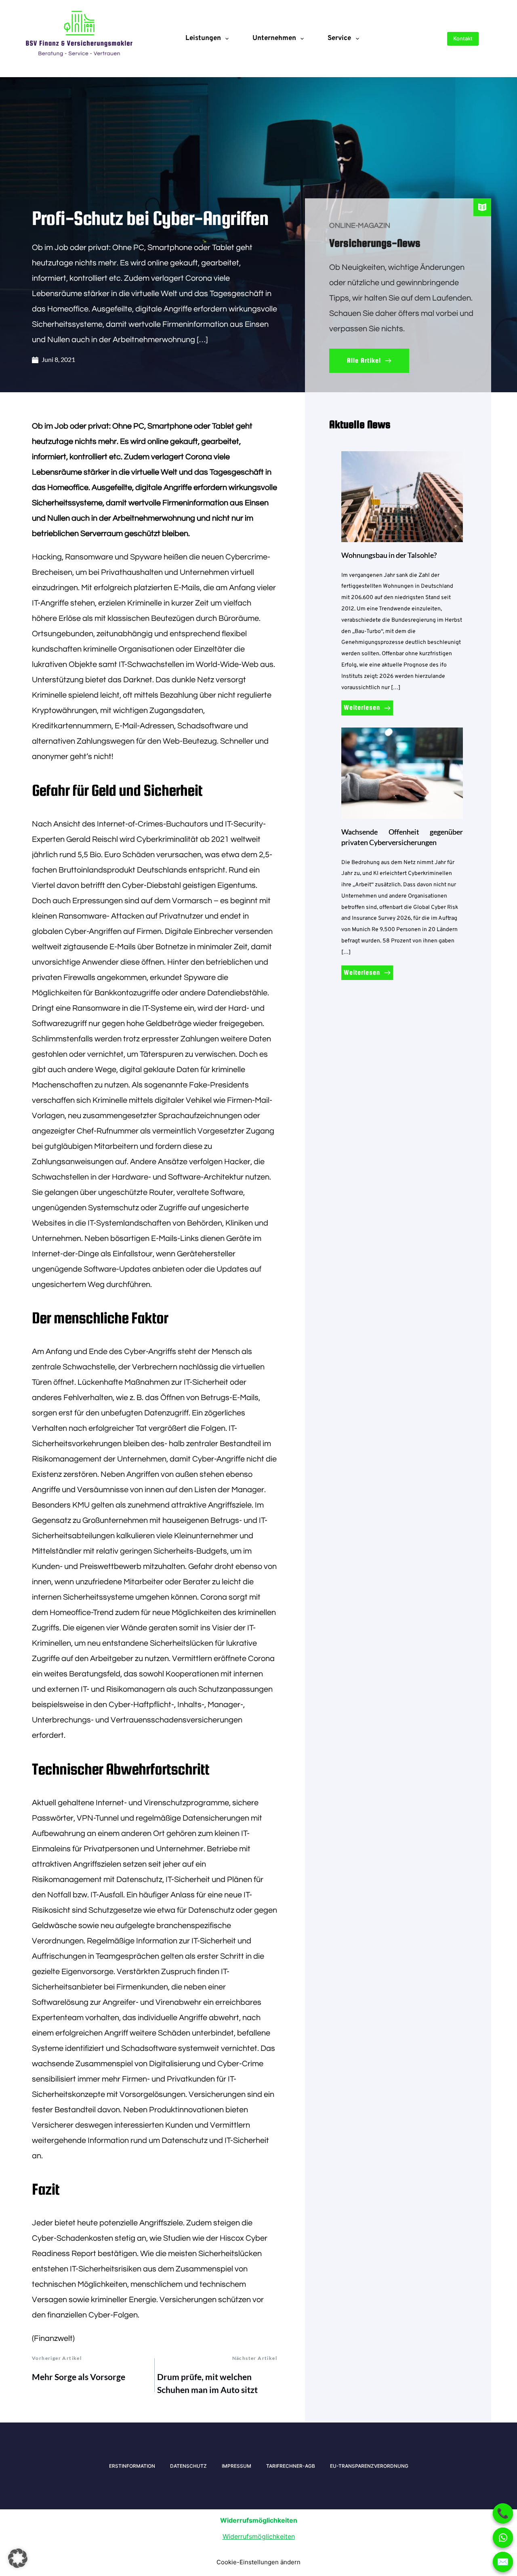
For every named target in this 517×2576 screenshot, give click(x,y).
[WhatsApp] (503, 2538)
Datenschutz (188, 2466)
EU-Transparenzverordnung (369, 2466)
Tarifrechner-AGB (291, 2466)
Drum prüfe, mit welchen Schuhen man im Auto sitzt (207, 2383)
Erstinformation (132, 2466)
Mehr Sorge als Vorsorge (79, 2377)
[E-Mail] (503, 2562)
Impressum (236, 2466)
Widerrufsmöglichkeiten (259, 2536)
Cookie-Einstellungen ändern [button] (258, 2562)
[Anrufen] (503, 2513)
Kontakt (463, 38)
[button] (18, 2558)
